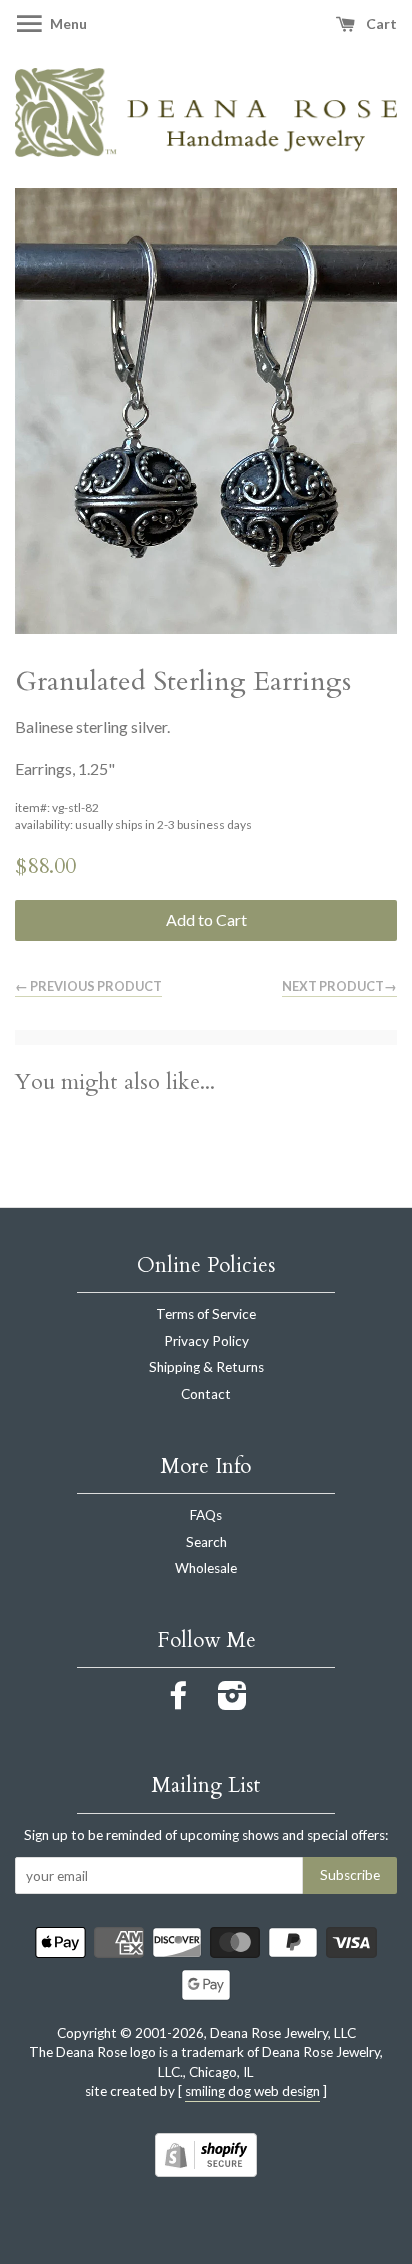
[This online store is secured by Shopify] (206, 2170)
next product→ (339, 986)
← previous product (88, 986)
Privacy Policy (206, 1341)
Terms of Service (206, 1314)
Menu (67, 23)
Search (206, 1542)
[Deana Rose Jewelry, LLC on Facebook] (179, 1702)
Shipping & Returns (206, 1367)
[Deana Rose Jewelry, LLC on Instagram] (232, 1702)
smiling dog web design (252, 2091)
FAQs (206, 1515)
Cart (380, 23)
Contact (206, 1394)
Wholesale (206, 1568)
